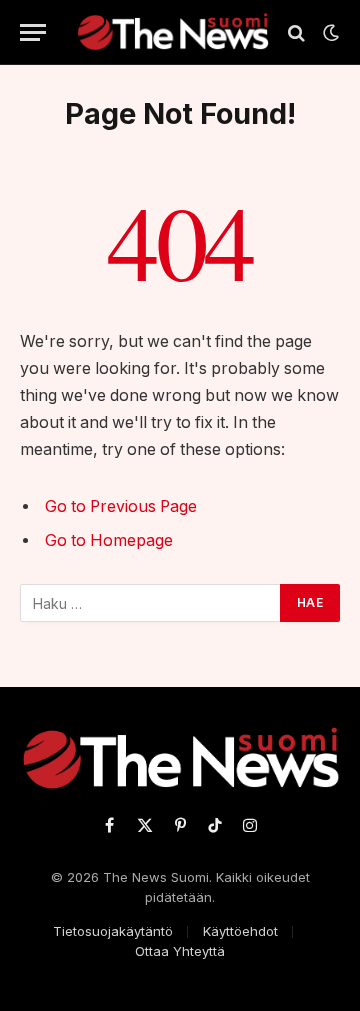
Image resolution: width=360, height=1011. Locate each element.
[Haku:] (151, 603)
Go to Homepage (109, 540)
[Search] (296, 32)
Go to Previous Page (121, 506)
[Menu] (33, 32)
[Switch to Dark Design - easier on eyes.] (329, 33)
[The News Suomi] (172, 32)
